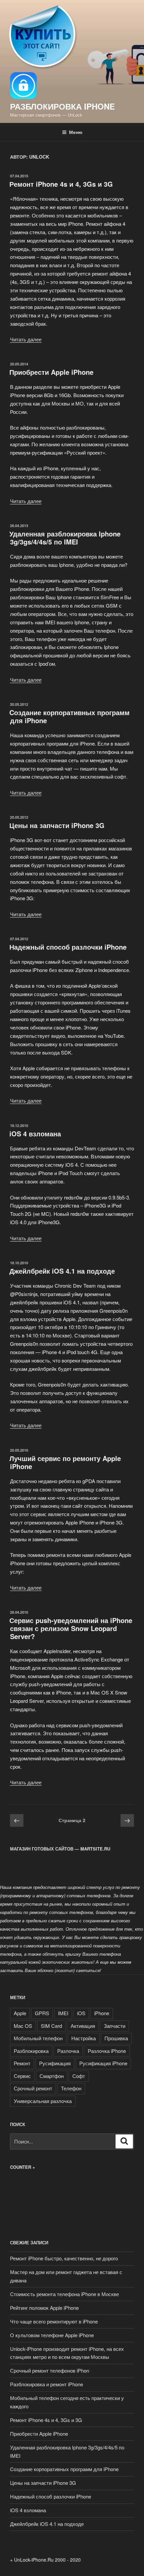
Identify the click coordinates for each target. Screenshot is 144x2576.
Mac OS (23, 2026)
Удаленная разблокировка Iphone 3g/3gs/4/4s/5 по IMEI (65, 538)
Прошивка (116, 2038)
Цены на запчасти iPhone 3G (57, 825)
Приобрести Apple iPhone (51, 372)
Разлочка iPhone (107, 2051)
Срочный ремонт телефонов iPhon (50, 2370)
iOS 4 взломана (35, 1134)
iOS (81, 2013)
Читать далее (26, 339)
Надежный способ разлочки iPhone (68, 947)
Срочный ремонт (33, 2088)
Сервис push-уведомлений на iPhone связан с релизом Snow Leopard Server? (71, 1628)
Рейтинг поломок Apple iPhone (44, 2308)
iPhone (102, 2013)
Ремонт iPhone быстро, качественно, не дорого (64, 2258)
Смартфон (52, 2076)
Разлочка (68, 2051)
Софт (79, 2076)
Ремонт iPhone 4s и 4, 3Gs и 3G (61, 184)
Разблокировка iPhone (62, 106)
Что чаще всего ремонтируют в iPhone (54, 2321)
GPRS (42, 2013)
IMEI (63, 2013)
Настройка (84, 2038)
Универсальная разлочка (43, 2101)
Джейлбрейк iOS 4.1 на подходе (62, 1271)
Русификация (55, 2063)
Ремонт (22, 2063)
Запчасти (115, 2026)
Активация (83, 2026)
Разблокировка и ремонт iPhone (47, 2384)
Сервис (22, 2076)
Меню (76, 132)
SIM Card (51, 2026)
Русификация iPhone (103, 2063)
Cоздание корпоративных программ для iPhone (69, 716)
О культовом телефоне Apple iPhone (52, 2335)
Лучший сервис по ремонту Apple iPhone (65, 1462)
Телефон (71, 2088)
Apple (20, 2013)
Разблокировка (31, 2051)
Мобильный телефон (38, 2038)
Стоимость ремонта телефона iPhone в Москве (64, 2294)
